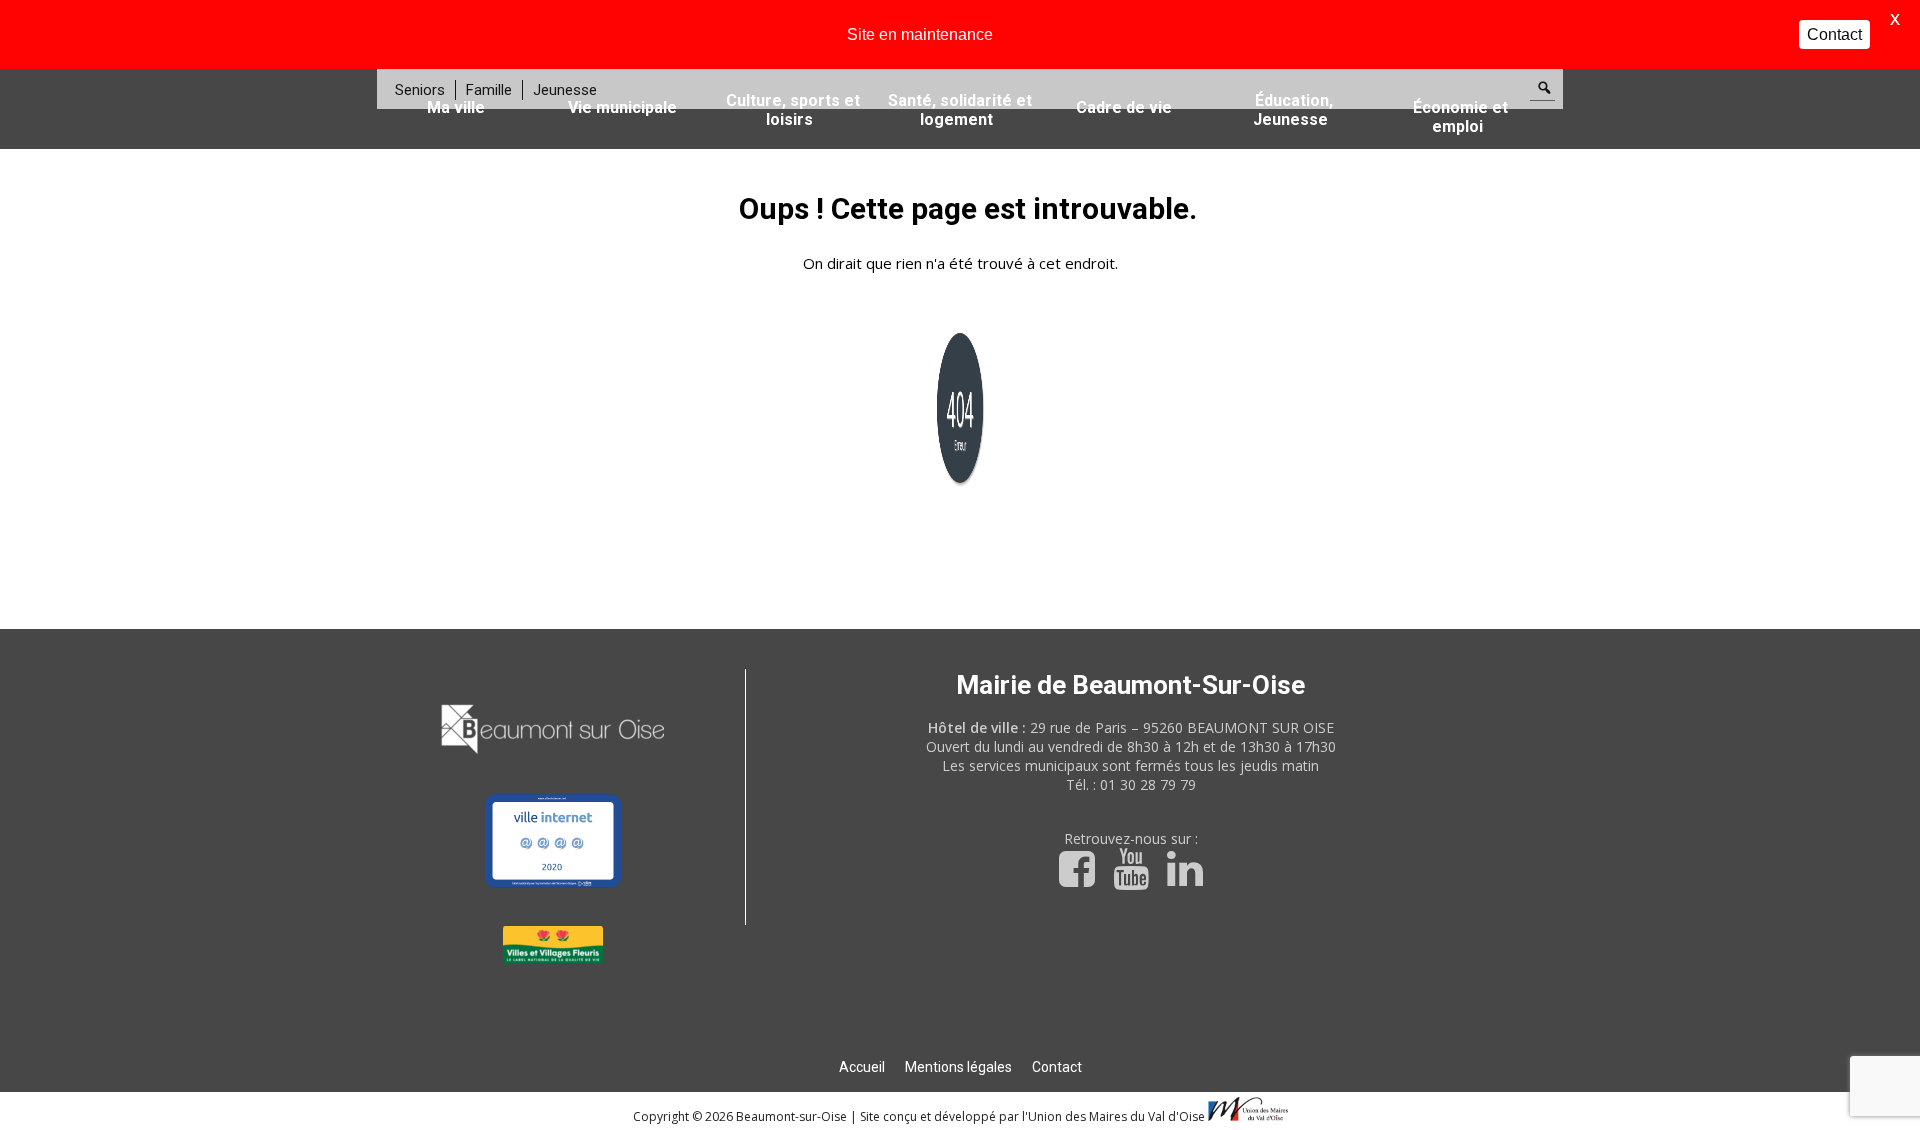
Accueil (862, 1067)
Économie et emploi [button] (1460, 117)
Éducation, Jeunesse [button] (1293, 110)
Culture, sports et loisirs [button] (793, 110)
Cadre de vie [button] (1124, 107)
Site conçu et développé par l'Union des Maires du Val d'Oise (1032, 1116)
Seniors (420, 90)
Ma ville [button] (456, 107)
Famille (489, 90)
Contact (1057, 1067)
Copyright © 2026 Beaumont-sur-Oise (741, 1116)
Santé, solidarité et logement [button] (960, 110)
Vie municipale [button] (622, 107)
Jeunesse (565, 90)
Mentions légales (958, 1067)
